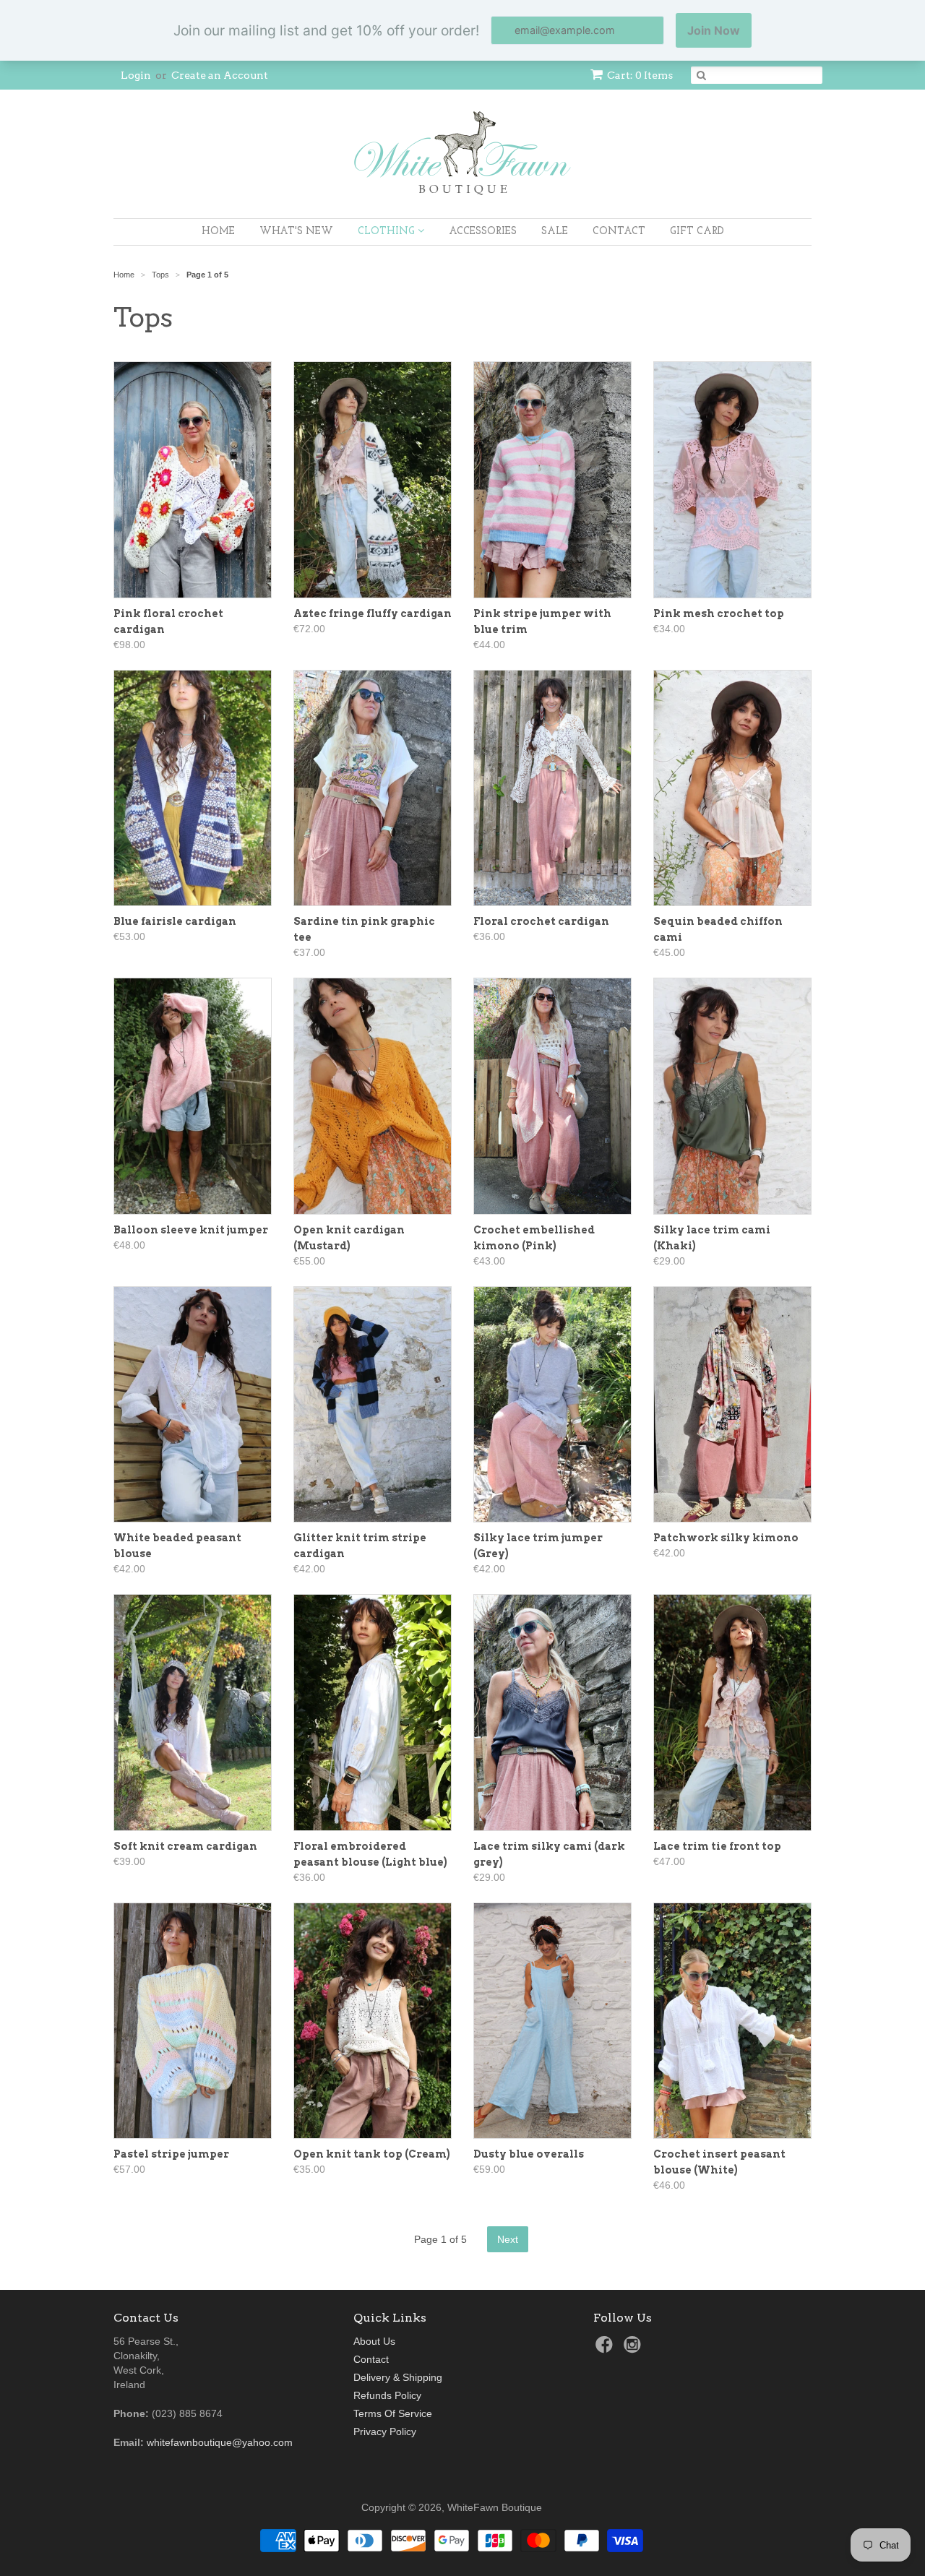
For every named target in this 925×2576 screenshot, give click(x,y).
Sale (555, 232)
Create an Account (220, 75)
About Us (374, 2341)
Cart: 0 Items (640, 75)
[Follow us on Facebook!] (606, 2349)
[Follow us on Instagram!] (634, 2349)
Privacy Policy (385, 2431)
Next (508, 2239)
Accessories (483, 232)
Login (136, 75)
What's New (296, 232)
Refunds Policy (387, 2395)
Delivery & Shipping (398, 2377)
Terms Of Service (393, 2413)
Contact (619, 232)
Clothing (388, 232)
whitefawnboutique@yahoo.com (220, 2442)
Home (218, 232)
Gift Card (697, 232)
